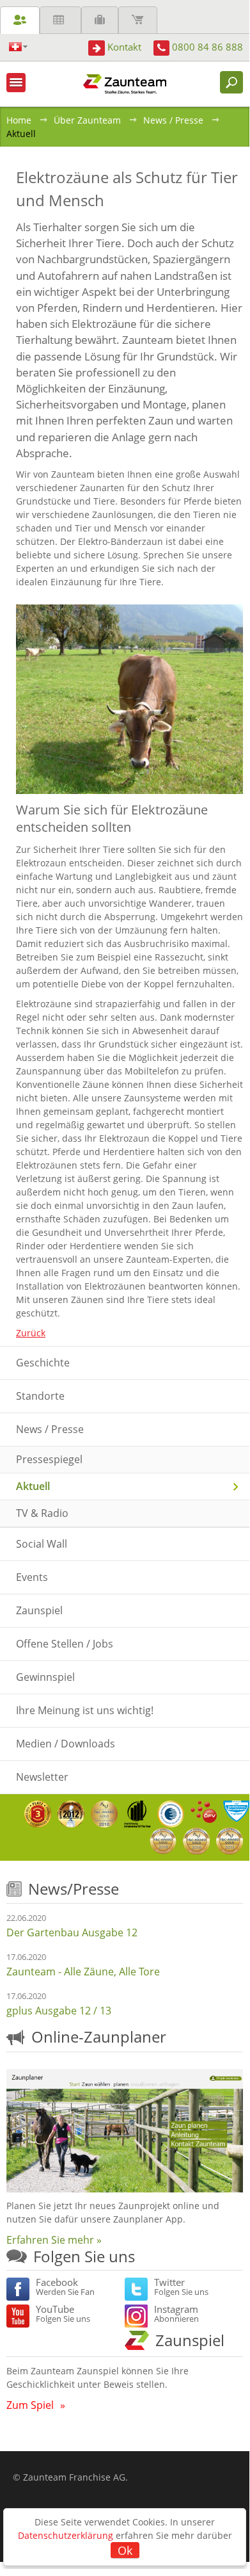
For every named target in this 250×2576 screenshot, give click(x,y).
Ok (125, 2550)
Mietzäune (60, 20)
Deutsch (18, 47)
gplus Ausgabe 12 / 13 (59, 2011)
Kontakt (124, 47)
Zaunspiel (190, 2340)
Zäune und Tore (20, 20)
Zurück (31, 1333)
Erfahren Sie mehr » (54, 2240)
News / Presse (173, 120)
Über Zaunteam (87, 120)
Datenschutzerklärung (66, 2535)
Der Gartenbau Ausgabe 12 (72, 1932)
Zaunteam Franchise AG (74, 2477)
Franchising (100, 20)
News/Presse (74, 1889)
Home (19, 120)
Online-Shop (138, 20)
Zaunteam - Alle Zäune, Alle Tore (83, 1972)
